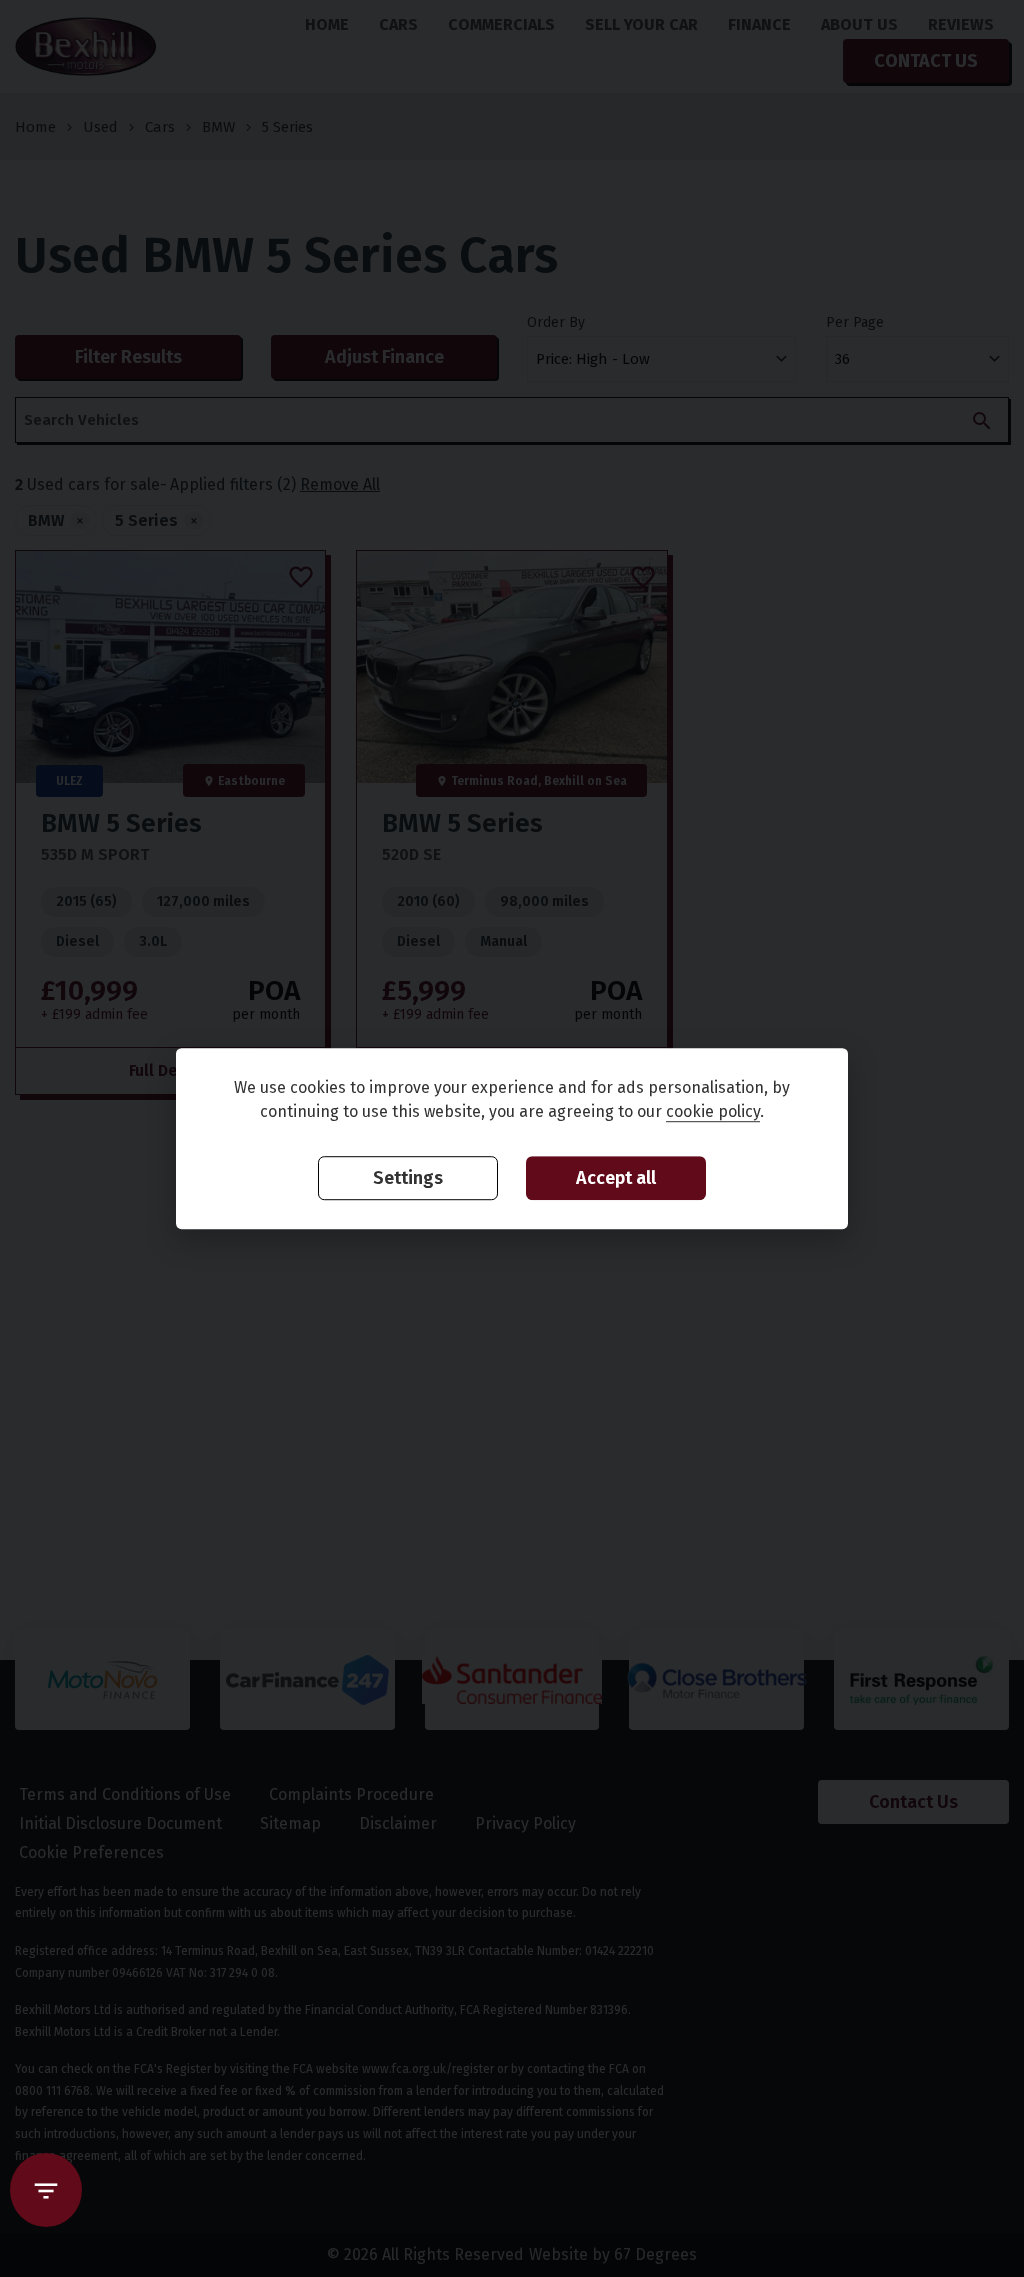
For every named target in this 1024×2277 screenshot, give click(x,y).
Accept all (616, 1179)
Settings (408, 1179)
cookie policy (713, 1112)
